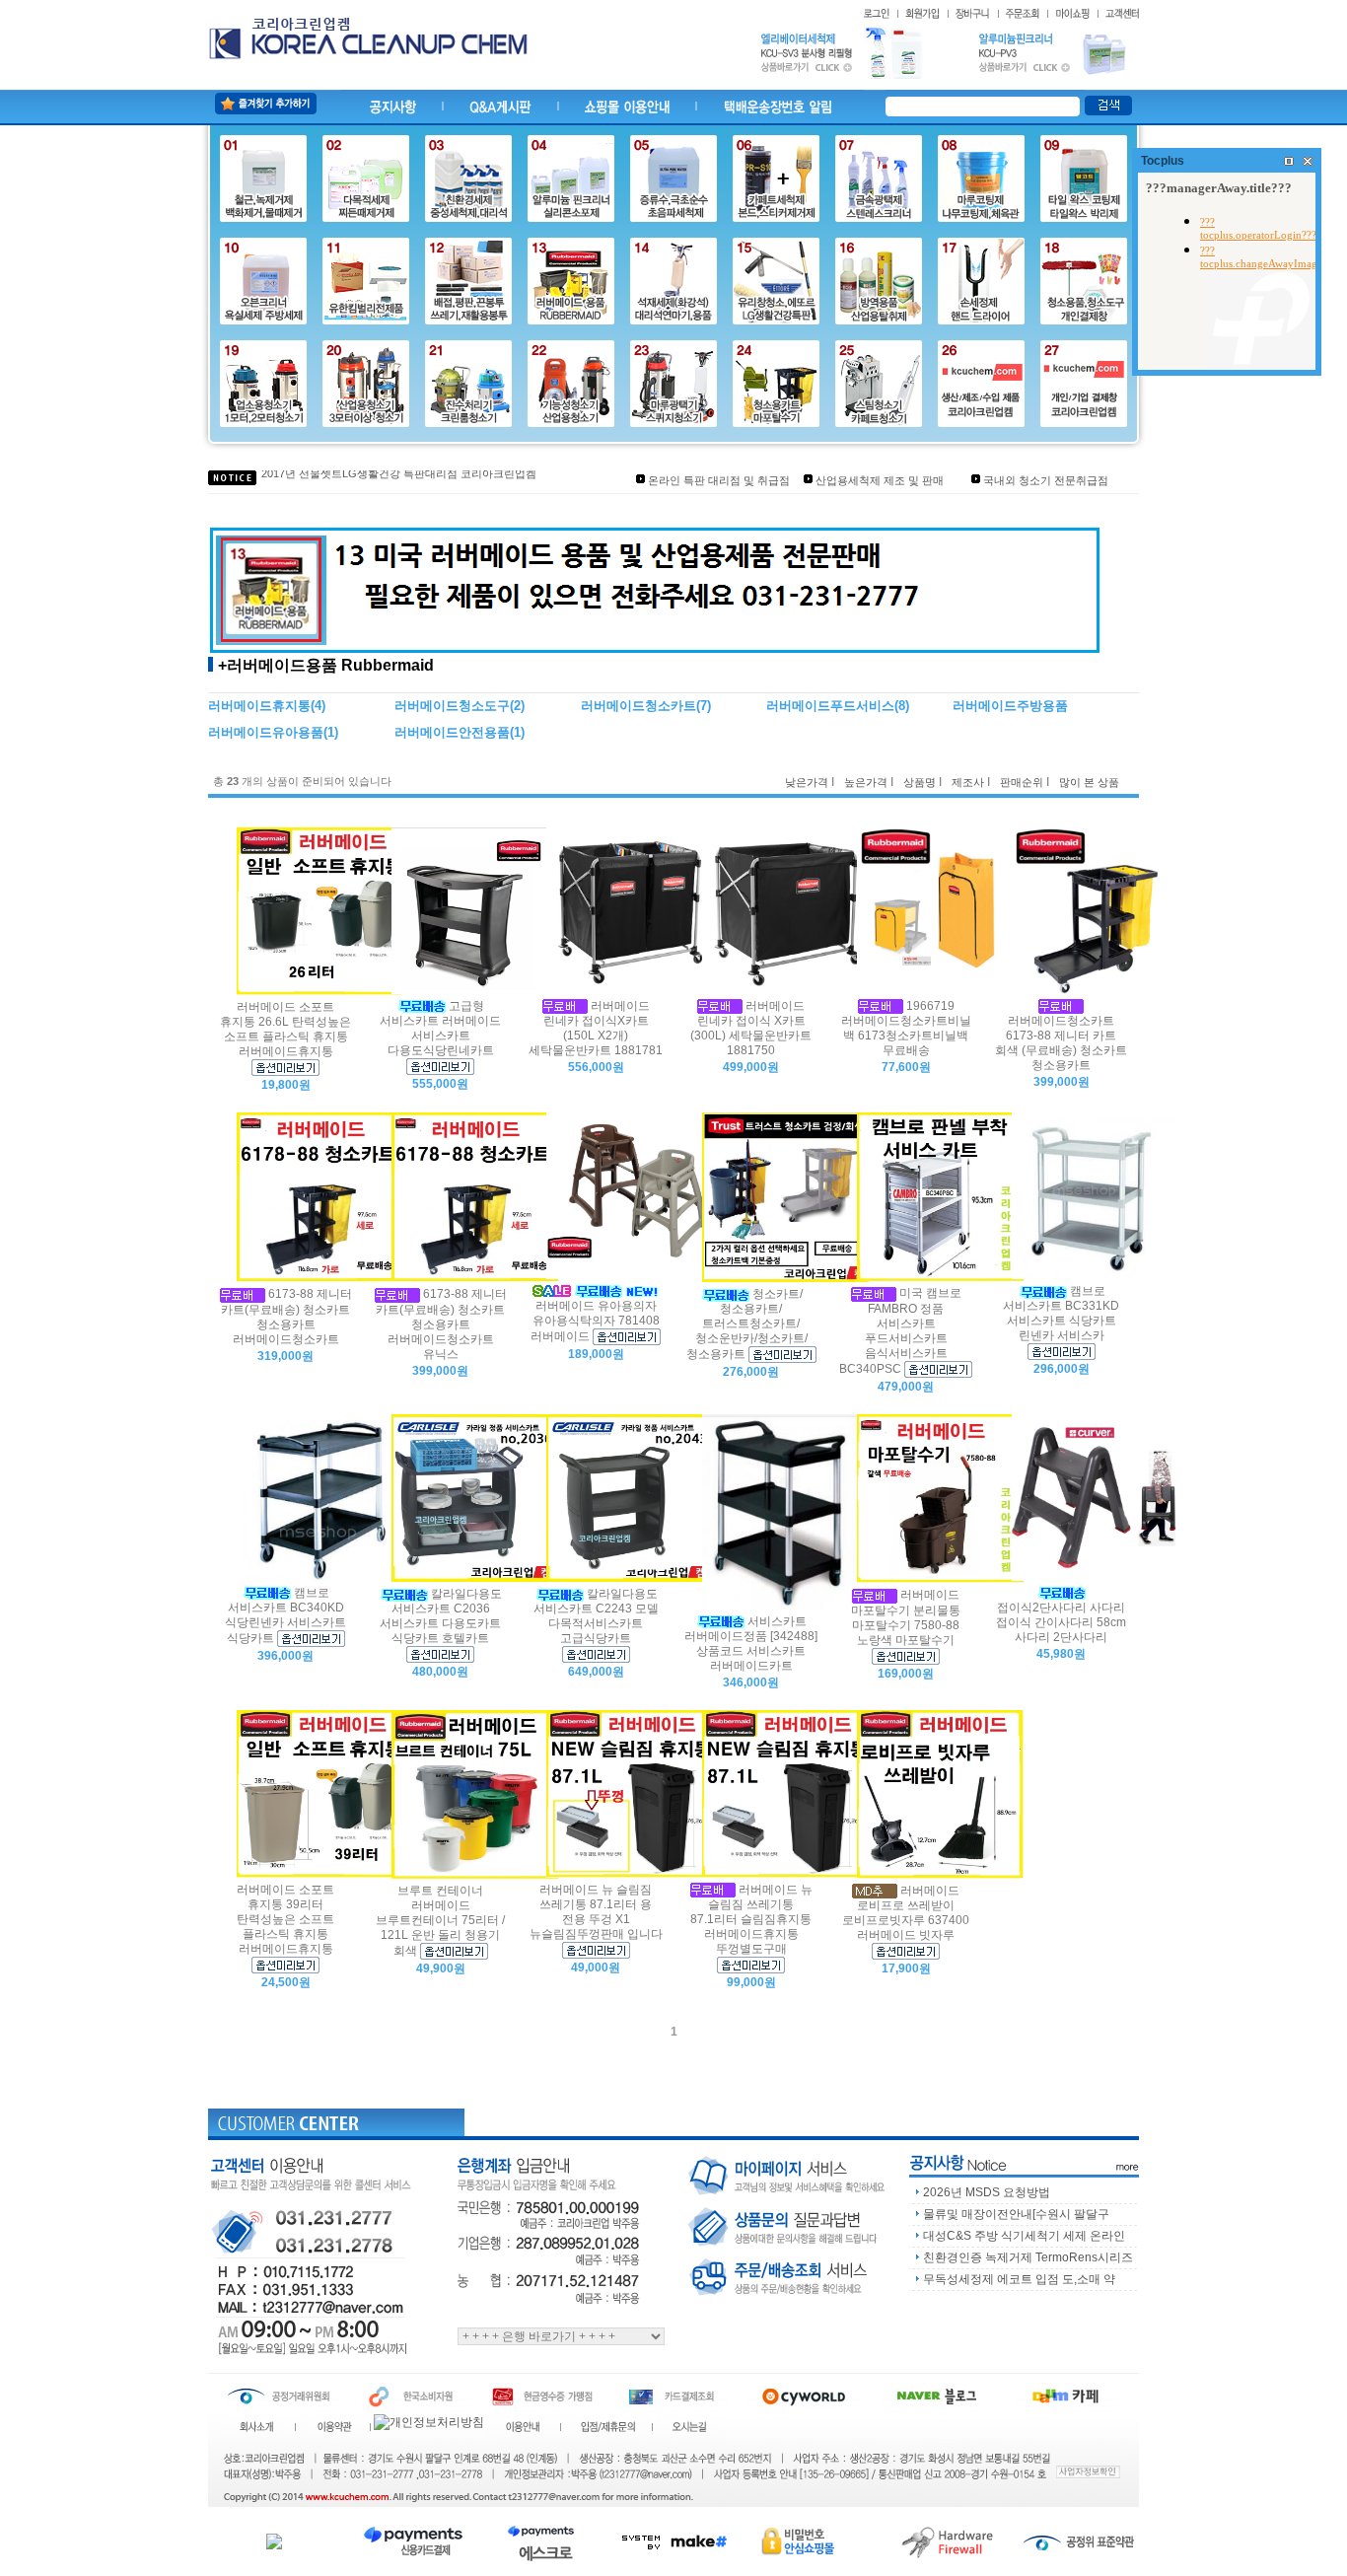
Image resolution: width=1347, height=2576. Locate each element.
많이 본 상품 (1089, 782)
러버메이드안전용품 (452, 732)
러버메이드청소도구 (452, 706)
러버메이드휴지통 (259, 706)
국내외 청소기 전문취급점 (1046, 480)
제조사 (968, 782)
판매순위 (1022, 782)
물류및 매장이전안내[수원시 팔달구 (1016, 2214)
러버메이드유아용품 (266, 732)
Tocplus (1163, 161)
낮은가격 (807, 782)
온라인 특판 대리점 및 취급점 (719, 480)
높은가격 (866, 782)
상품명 (920, 782)
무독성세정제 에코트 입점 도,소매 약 (1019, 2279)
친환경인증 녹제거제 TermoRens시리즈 (1028, 2257)
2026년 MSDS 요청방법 (987, 2192)
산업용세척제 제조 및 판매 (880, 480)
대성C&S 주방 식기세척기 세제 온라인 (1024, 2236)
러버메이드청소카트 (638, 706)
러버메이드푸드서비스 (830, 706)
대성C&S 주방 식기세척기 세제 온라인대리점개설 (381, 479)
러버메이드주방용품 (1010, 706)
